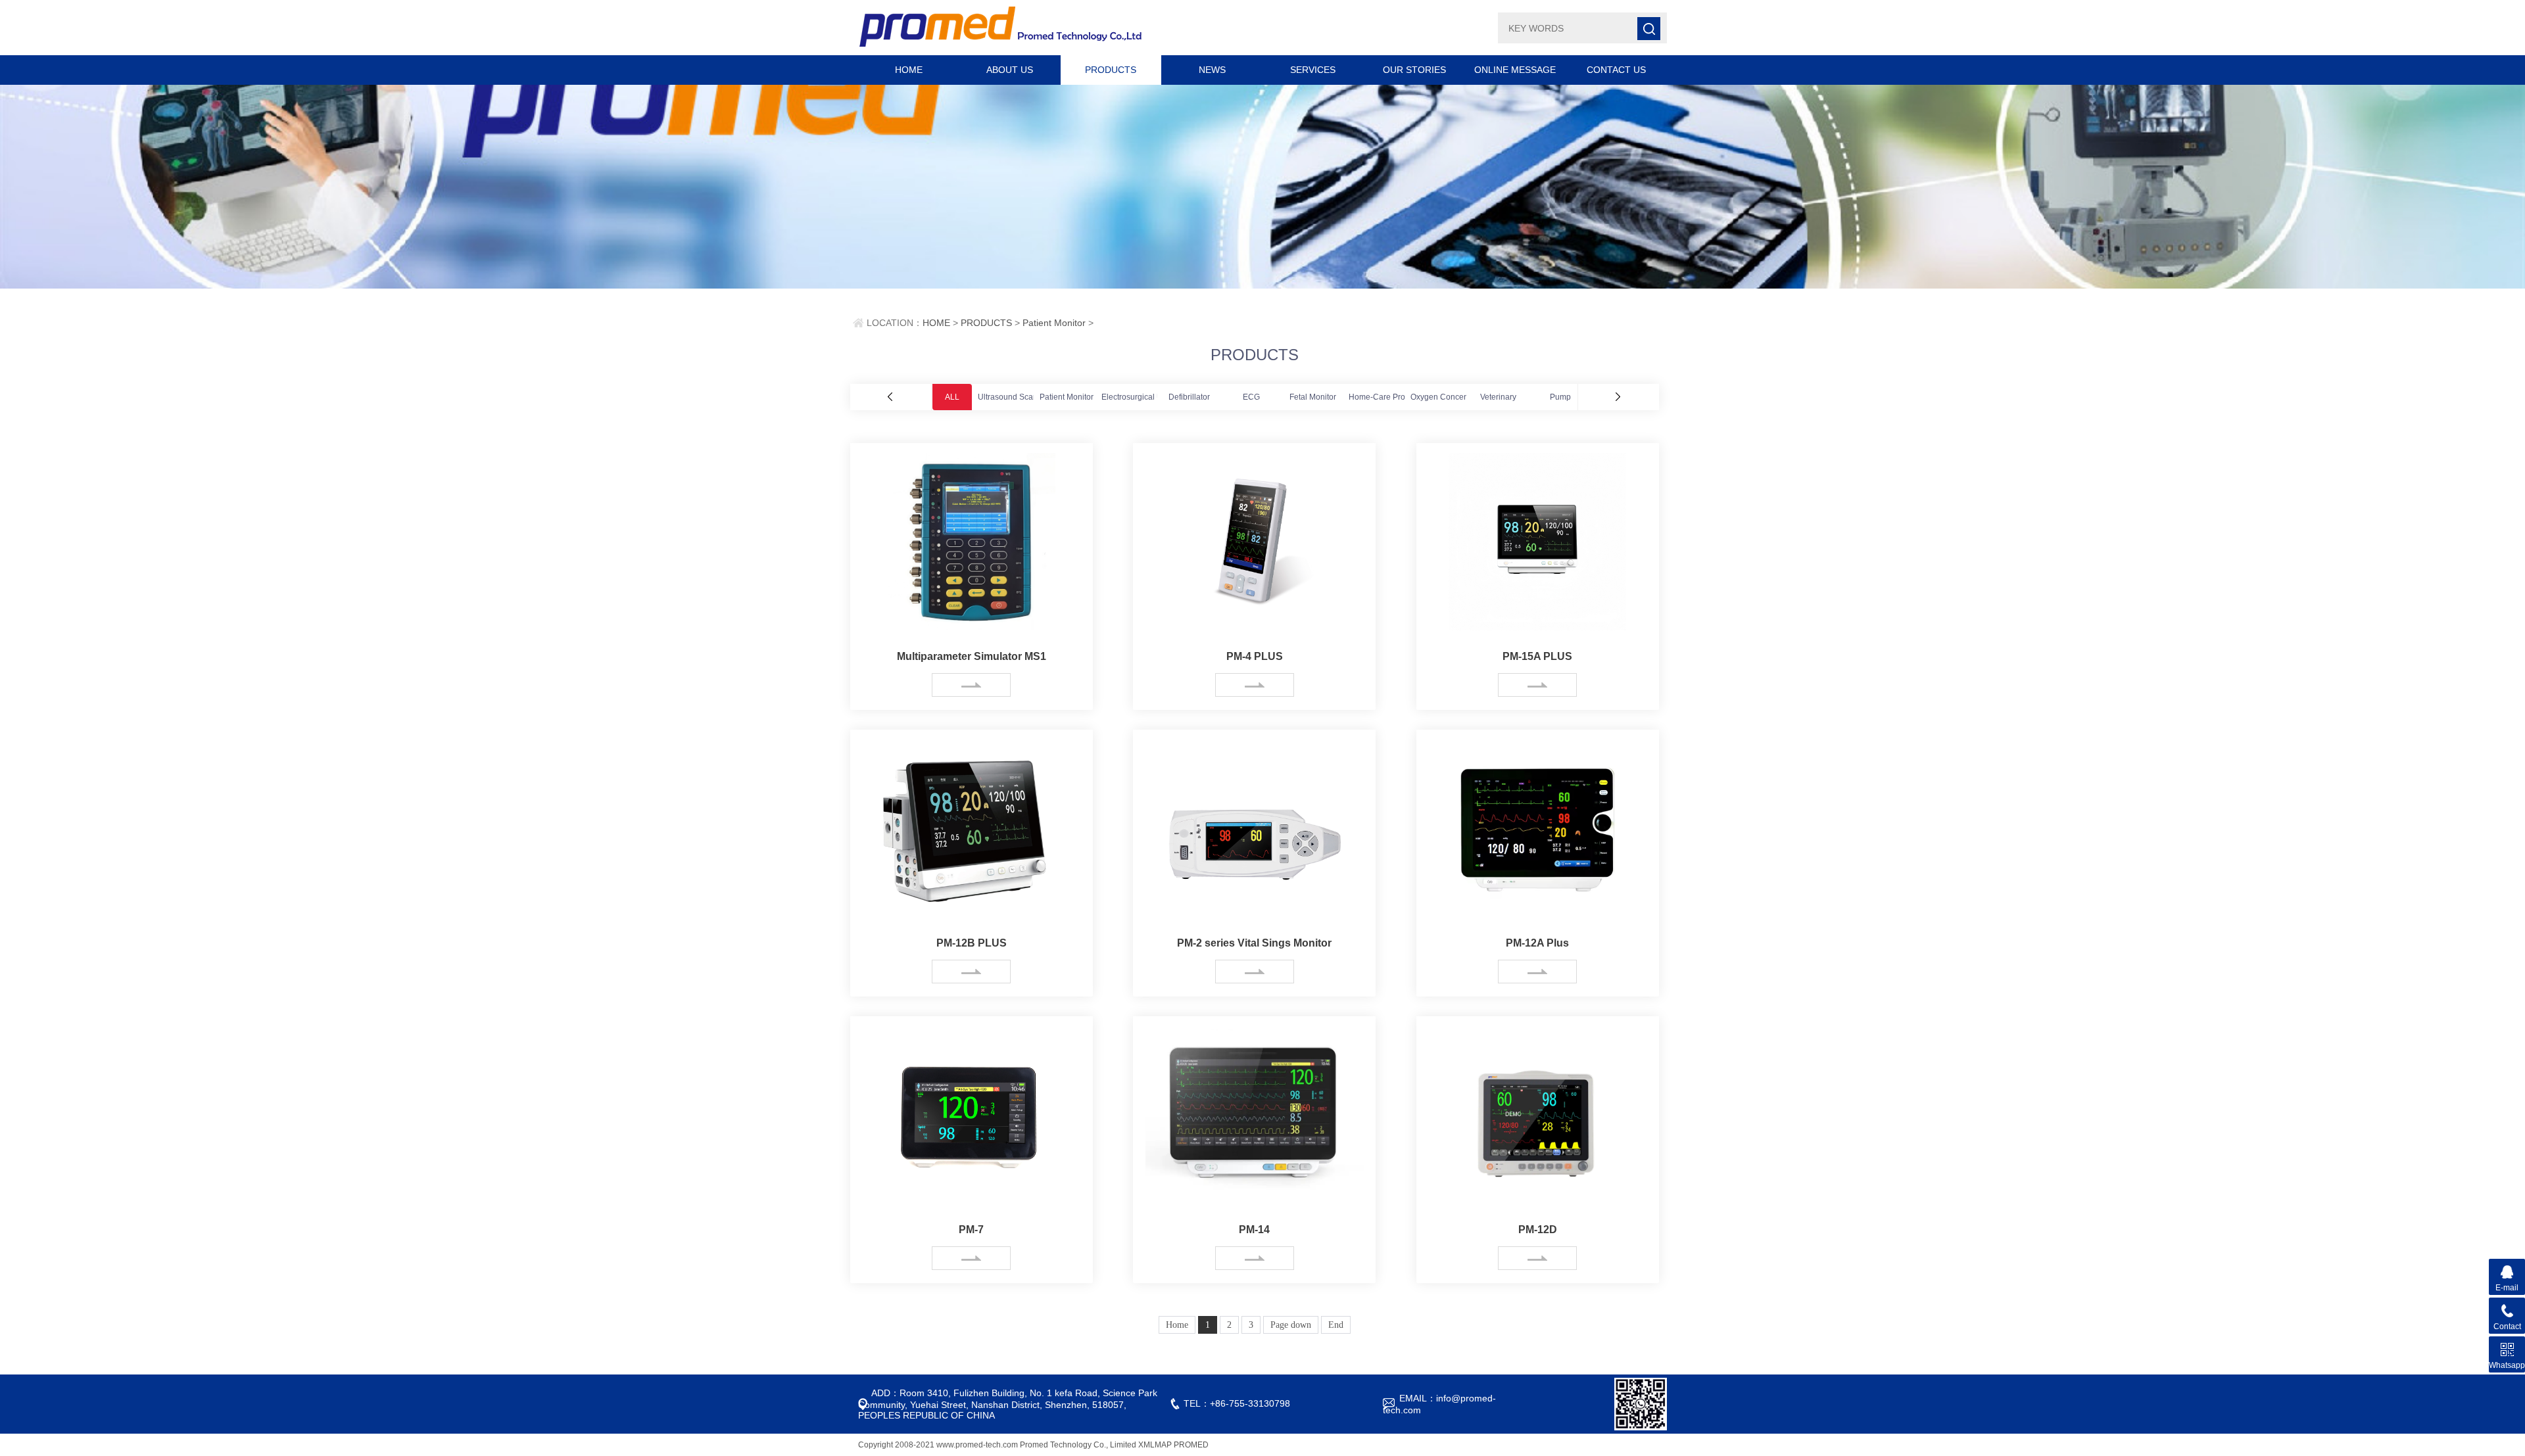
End (1336, 1325)
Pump (1560, 397)
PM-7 (971, 1230)
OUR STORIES (1414, 70)
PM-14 (1254, 1230)
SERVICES (1313, 70)
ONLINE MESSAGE (1515, 70)
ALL (952, 397)
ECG (1251, 397)
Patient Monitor (1054, 323)
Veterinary (1498, 397)
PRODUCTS (1111, 70)
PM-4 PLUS (1255, 656)
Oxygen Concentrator (1449, 397)
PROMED (1191, 1445)
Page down (1291, 1325)
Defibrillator (1189, 397)
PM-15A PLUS (1537, 656)
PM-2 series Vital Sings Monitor (1254, 943)
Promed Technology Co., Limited (1078, 1445)
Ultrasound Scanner (1014, 397)
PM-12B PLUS (972, 943)
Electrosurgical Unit (1136, 397)
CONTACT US (1616, 70)
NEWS (1212, 70)
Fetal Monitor (1313, 397)
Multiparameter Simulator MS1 (972, 656)
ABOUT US (1010, 70)
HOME (909, 70)
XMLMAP (1155, 1445)
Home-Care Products (1386, 397)
